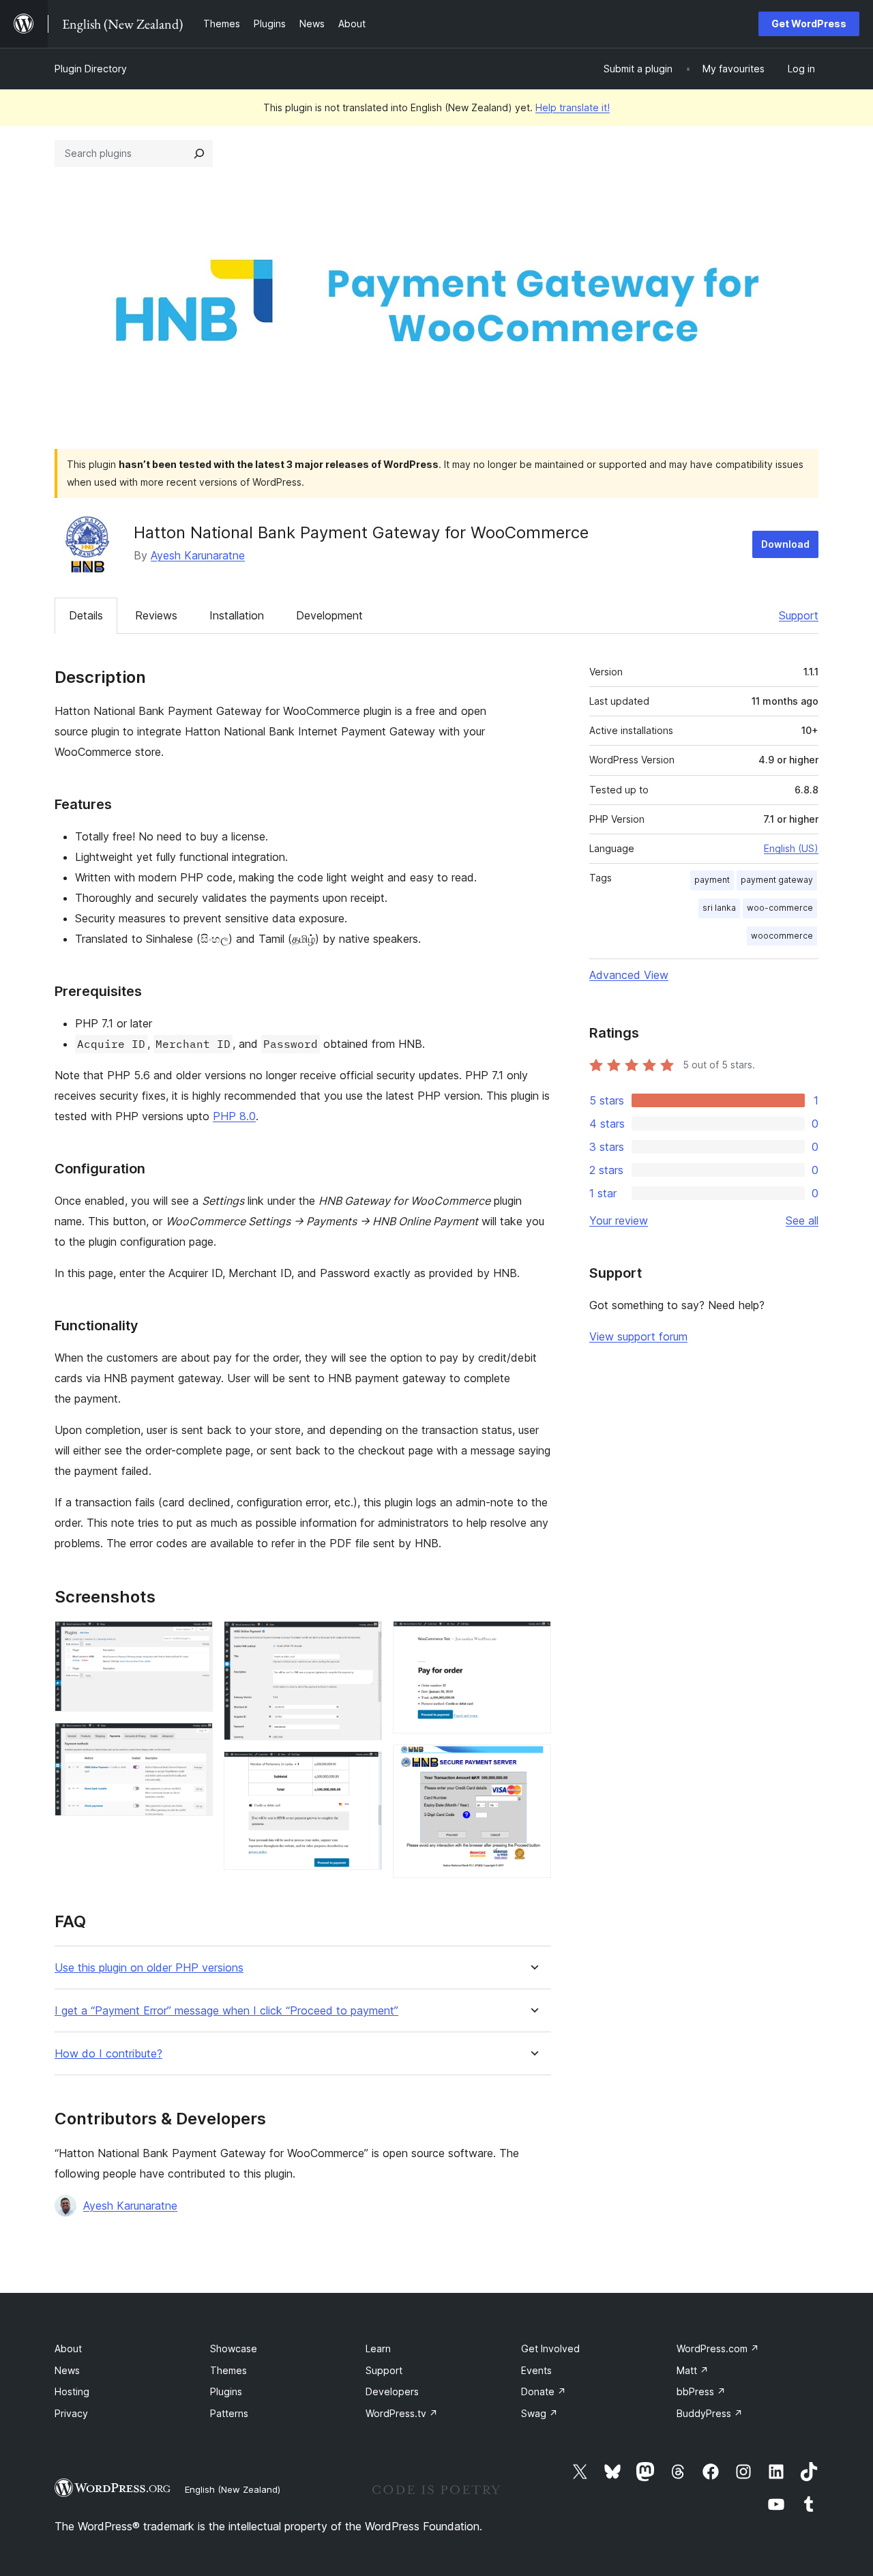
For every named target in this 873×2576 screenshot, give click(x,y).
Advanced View (629, 975)
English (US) (791, 848)
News (67, 2370)
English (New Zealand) (233, 2489)
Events (536, 2370)
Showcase (234, 2348)
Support (799, 615)
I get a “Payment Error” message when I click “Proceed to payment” (226, 2011)
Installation (237, 615)
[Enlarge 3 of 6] (364, 1639)
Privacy (71, 2413)
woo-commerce (780, 908)
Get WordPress (809, 24)
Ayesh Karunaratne (198, 555)
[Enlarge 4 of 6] (364, 1770)
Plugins (226, 2391)
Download (785, 544)
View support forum (638, 1336)
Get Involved (550, 2348)
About (68, 2348)
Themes (228, 2370)
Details (86, 615)
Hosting (72, 2391)
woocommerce (782, 936)
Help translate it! (573, 107)
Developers (392, 2391)
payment (712, 880)
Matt (693, 2370)
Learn (378, 2348)
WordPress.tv (402, 2413)
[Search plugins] (199, 153)
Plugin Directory (91, 69)
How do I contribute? (108, 2054)
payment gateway (777, 880)
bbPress (701, 2391)
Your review (619, 1220)
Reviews (156, 615)
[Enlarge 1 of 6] (194, 1639)
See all (802, 1220)
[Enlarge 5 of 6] (533, 1639)
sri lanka (719, 908)
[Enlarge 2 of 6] (194, 1741)
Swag (539, 2413)
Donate (544, 2391)
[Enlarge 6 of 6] (533, 1763)
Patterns (229, 2413)
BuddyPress (710, 2413)
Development (329, 615)
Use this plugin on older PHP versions (149, 1968)
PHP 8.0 (234, 1116)
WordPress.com (718, 2348)
